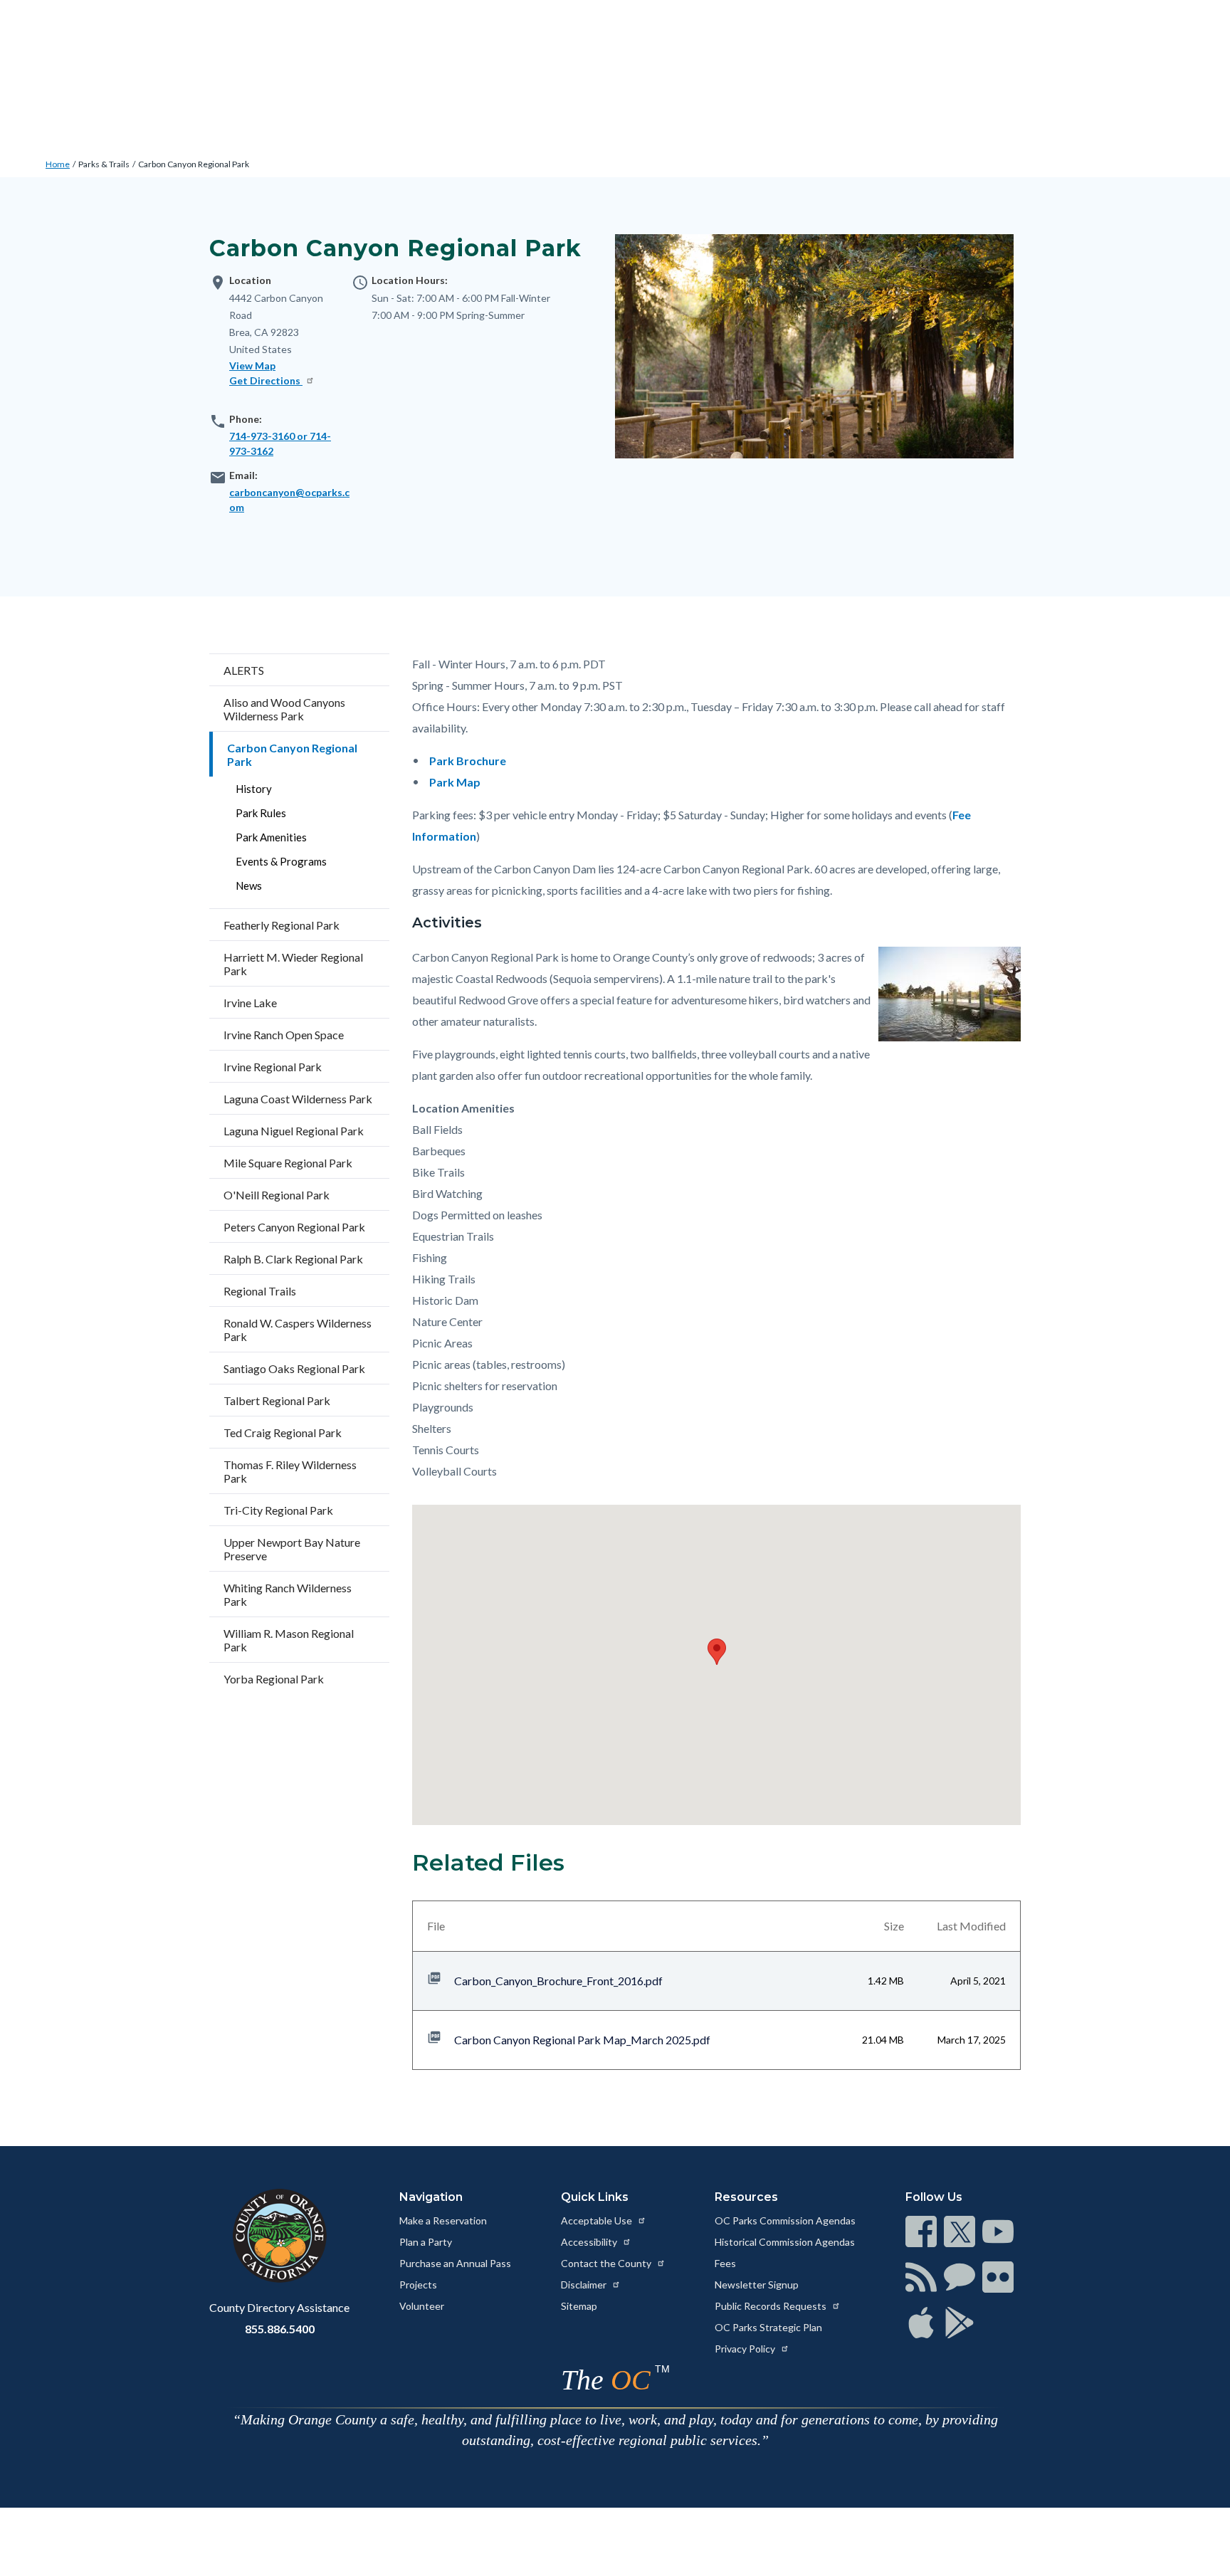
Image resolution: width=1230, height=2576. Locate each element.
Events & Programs (281, 861)
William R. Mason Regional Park (289, 1640)
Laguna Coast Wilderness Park (298, 1099)
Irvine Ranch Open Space (284, 1035)
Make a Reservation (443, 2220)
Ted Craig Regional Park (283, 1432)
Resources (746, 2197)
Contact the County (607, 2263)
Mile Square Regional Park (288, 1163)
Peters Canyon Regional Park (294, 1227)
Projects (418, 2285)
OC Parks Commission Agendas (785, 2220)
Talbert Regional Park (277, 1400)
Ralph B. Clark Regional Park (293, 1259)
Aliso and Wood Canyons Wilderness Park (284, 709)
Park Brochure (468, 761)
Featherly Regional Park (282, 925)
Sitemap (579, 2306)
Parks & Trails (104, 164)
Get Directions (266, 380)
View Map (252, 366)
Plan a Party (426, 2242)
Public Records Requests (772, 2306)
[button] (717, 1652)
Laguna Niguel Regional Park (294, 1131)
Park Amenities (271, 837)
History (254, 789)
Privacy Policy (746, 2349)
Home (58, 164)
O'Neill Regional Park (277, 1195)
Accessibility (590, 2242)
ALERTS (244, 670)
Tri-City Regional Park (278, 1510)
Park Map (455, 782)
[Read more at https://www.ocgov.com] (279, 2236)
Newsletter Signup (757, 2285)
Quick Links (595, 2197)
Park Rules (261, 813)
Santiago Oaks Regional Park (294, 1368)
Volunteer (422, 2306)
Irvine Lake (250, 1003)
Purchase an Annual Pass (455, 2263)
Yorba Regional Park (274, 1679)
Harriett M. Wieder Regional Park (293, 964)
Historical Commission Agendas (785, 2242)
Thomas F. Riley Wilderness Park (290, 1471)
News (249, 885)
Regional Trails (260, 1291)
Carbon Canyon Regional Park (194, 164)
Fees (725, 2263)
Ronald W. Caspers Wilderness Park (298, 1330)
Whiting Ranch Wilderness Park (288, 1594)
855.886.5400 (280, 2329)
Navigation (431, 2197)
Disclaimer (585, 2285)
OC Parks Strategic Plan (768, 2327)
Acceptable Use (598, 2220)
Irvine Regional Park (273, 1067)
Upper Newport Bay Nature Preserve (292, 1549)
